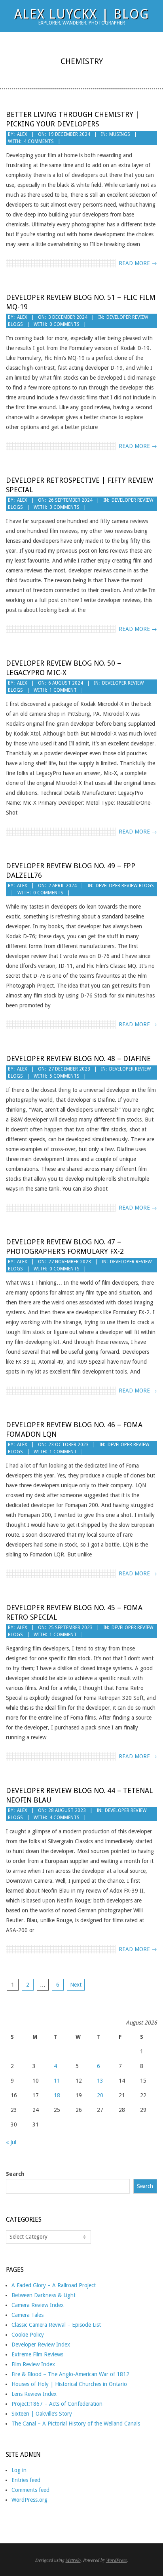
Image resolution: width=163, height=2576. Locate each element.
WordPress (117, 2560)
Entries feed (26, 2480)
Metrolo (73, 2560)
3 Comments (64, 507)
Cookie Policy (28, 2335)
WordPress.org (29, 2500)
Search (15, 2174)
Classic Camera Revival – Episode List (56, 2325)
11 (57, 2081)
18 (57, 2095)
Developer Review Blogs (125, 886)
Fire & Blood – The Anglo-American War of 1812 (70, 2374)
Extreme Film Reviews (37, 2354)
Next (76, 1985)
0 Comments (64, 324)
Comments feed (30, 2490)
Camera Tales (27, 2315)
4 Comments (39, 141)
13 (100, 2081)
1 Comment (63, 690)
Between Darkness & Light (44, 2295)
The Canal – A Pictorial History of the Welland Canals (76, 2424)
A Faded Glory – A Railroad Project (54, 2285)
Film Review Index (33, 2364)
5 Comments (64, 1076)
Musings (120, 134)
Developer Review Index (41, 2345)
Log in (19, 2470)
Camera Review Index (38, 2305)
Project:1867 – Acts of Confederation (57, 2404)
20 (100, 2095)
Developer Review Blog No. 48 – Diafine (78, 1058)
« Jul (11, 2142)
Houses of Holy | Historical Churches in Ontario (69, 2384)
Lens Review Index (34, 2394)
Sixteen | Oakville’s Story (42, 2414)
